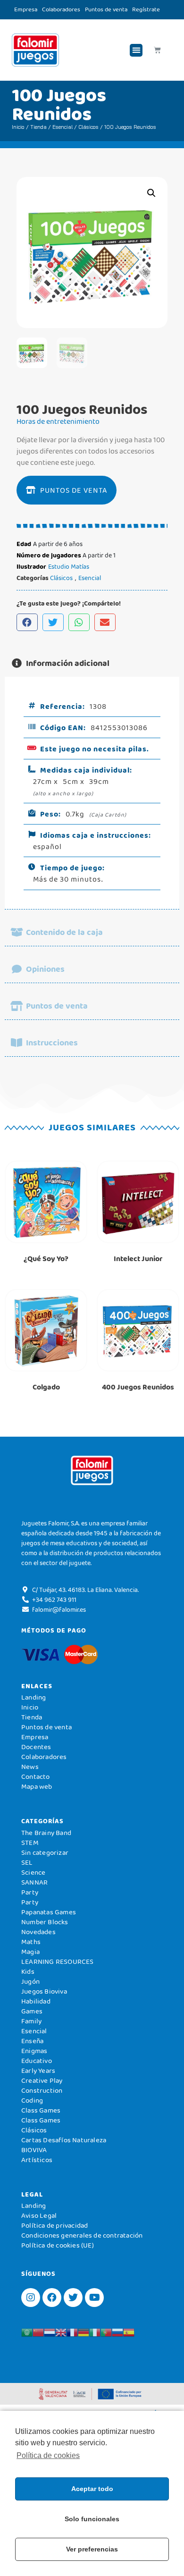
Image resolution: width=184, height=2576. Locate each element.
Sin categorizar (45, 1852)
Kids (28, 1971)
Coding (32, 2100)
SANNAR (34, 1882)
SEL (27, 1862)
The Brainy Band (46, 1833)
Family (31, 2021)
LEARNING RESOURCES (58, 1961)
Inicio (18, 127)
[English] (61, 2332)
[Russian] (117, 2332)
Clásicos (88, 127)
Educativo (37, 2061)
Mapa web (37, 1786)
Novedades (38, 1932)
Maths (31, 1942)
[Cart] (157, 50)
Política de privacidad (54, 2225)
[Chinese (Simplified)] (38, 2332)
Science (33, 1872)
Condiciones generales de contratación (82, 2235)
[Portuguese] (106, 2332)
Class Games (41, 2110)
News (30, 1767)
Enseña (32, 2041)
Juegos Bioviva (44, 1991)
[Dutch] (50, 2332)
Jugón (30, 1981)
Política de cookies (48, 2455)
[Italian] (95, 2332)
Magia (30, 1952)
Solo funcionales (92, 2519)
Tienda (38, 127)
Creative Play (42, 2080)
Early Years (38, 2071)
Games (32, 2011)
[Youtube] (94, 2298)
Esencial (63, 127)
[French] (72, 2332)
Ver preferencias (92, 2549)
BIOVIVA (34, 2150)
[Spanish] (129, 2332)
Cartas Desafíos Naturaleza (64, 2140)
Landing (33, 1697)
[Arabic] (27, 2332)
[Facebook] (52, 2298)
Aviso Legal (39, 2215)
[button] (136, 50)
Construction (42, 2090)
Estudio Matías (69, 566)
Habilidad (36, 2001)
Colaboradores (61, 9)
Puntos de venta (106, 9)
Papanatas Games (49, 1912)
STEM (30, 1843)
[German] (84, 2332)
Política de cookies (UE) (58, 2245)
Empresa (26, 9)
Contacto (36, 1776)
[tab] (92, 663)
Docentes (36, 1747)
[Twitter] (73, 2298)
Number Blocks (45, 1922)
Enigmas (34, 2051)
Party (30, 1892)
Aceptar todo (92, 2489)
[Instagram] (31, 2298)
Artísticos (37, 2160)
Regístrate (146, 9)
